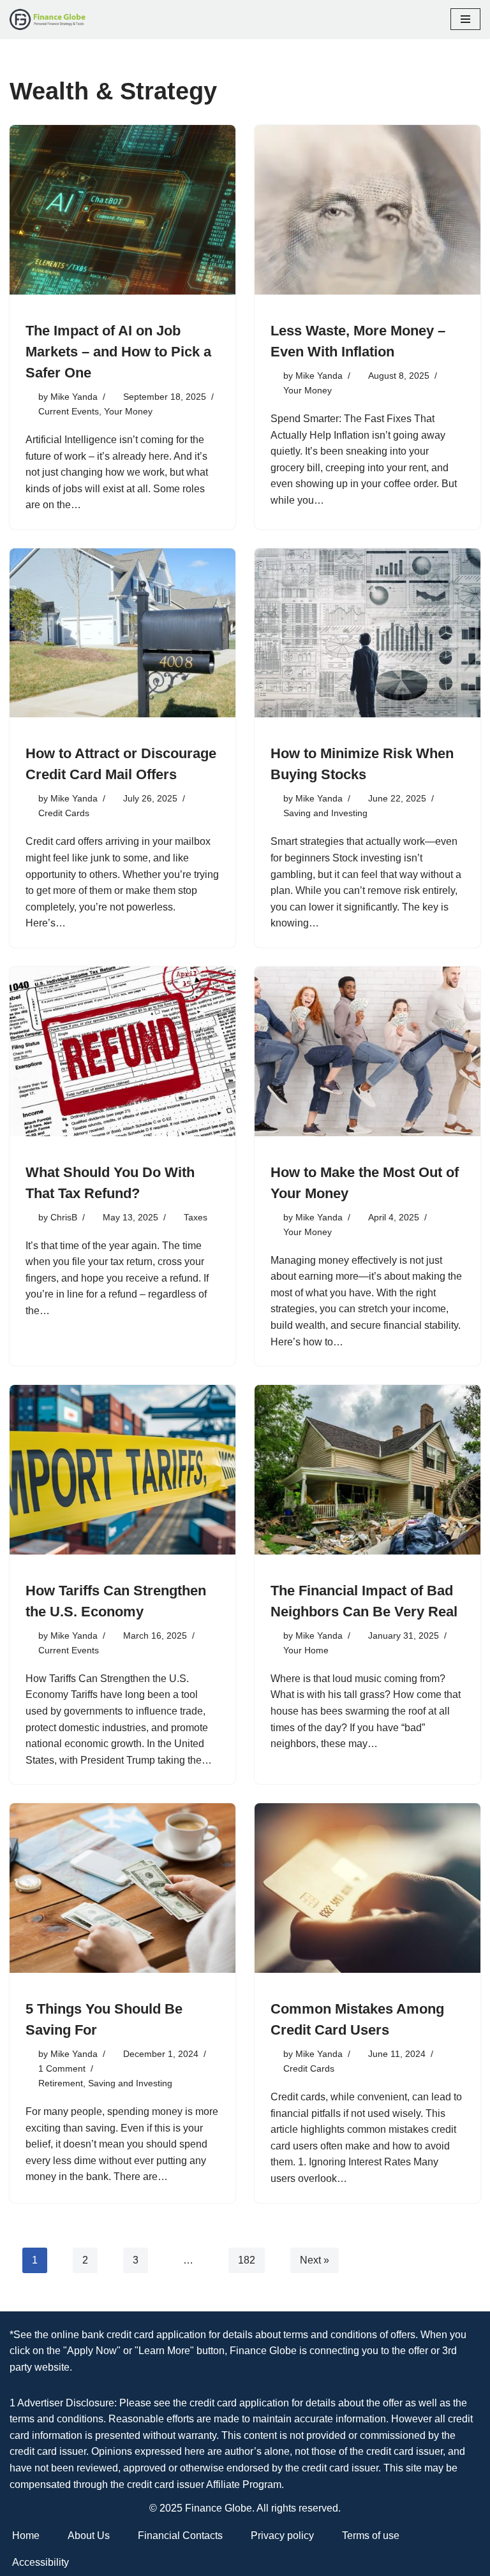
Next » (315, 2260)
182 (247, 2260)
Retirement (61, 2083)
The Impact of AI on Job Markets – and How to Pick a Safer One (118, 352)
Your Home (306, 1650)
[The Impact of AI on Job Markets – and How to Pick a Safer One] (122, 210)
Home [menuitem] (26, 2536)
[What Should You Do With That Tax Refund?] (122, 1051)
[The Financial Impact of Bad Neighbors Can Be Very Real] (367, 1470)
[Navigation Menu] (465, 19)
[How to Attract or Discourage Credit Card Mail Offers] (122, 633)
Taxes (196, 1217)
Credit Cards (64, 813)
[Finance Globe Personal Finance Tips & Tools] (48, 19)
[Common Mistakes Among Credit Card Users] (367, 1888)
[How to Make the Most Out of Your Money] (367, 1051)
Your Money (128, 411)
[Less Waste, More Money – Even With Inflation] (367, 210)
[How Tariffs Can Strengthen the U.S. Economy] (122, 1470)
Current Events (69, 411)
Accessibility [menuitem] (41, 2562)
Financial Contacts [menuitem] (180, 2536)
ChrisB (64, 1217)
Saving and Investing (325, 813)
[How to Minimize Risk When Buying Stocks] (367, 633)
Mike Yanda (74, 397)
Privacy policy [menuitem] (282, 2536)
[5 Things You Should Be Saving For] (122, 1888)
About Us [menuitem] (89, 2536)
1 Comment (62, 2068)
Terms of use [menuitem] (371, 2536)
